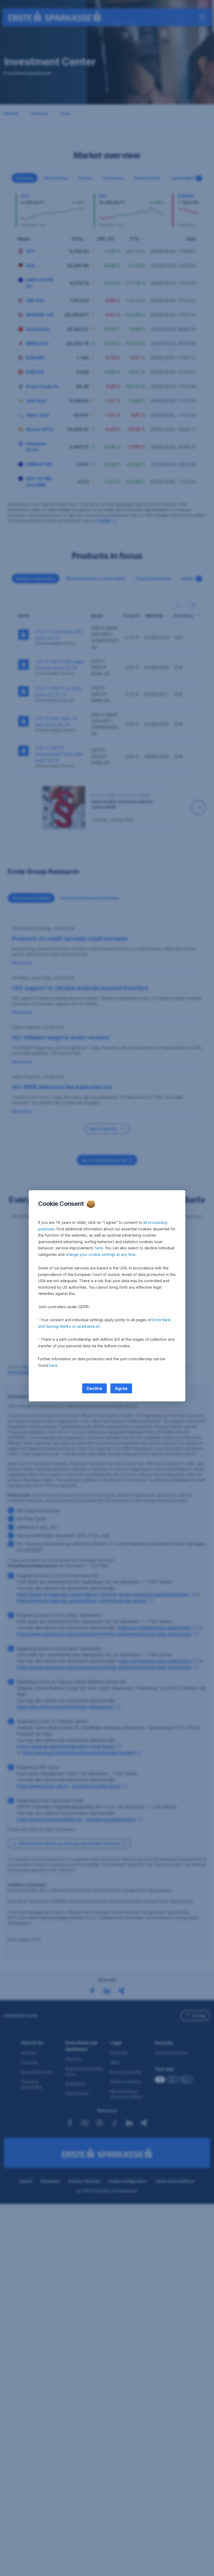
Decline (94, 1388)
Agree (121, 1388)
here (99, 1248)
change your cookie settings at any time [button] (100, 1254)
